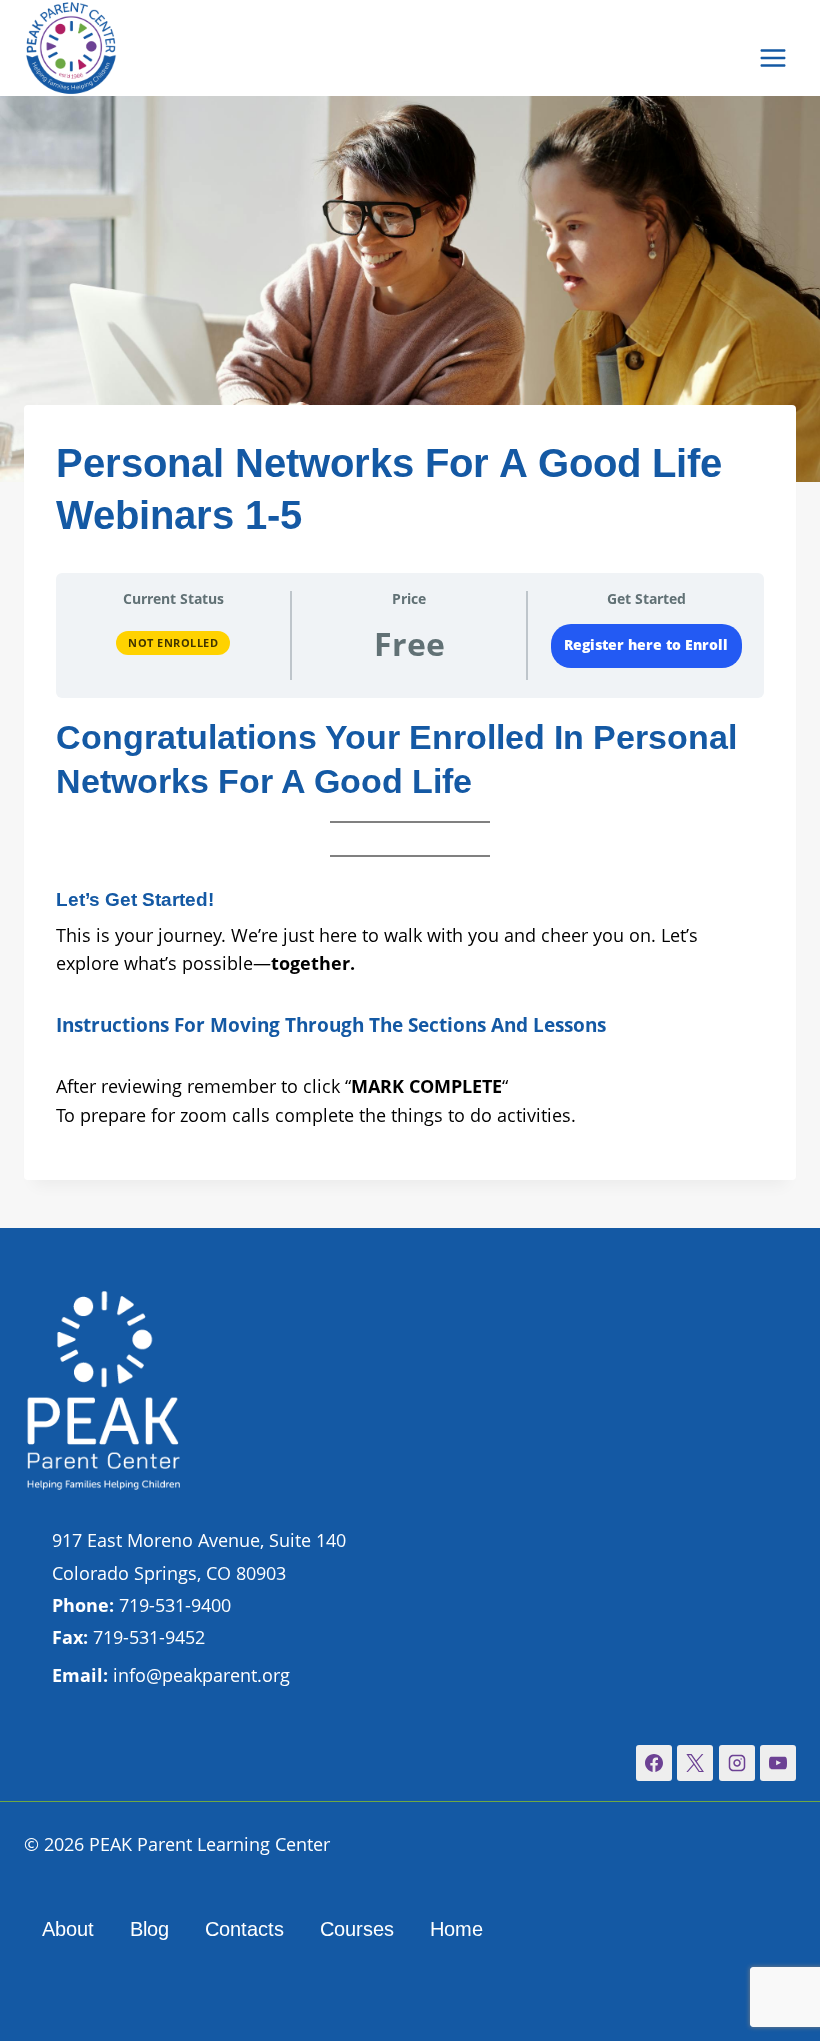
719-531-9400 (141, 1605)
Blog (149, 1929)
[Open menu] (772, 57)
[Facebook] (654, 1763)
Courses (357, 1929)
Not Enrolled (173, 642)
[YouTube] (778, 1763)
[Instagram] (737, 1763)
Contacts (244, 1929)
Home (456, 1929)
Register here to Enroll (646, 645)
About (68, 1929)
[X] (695, 1763)
